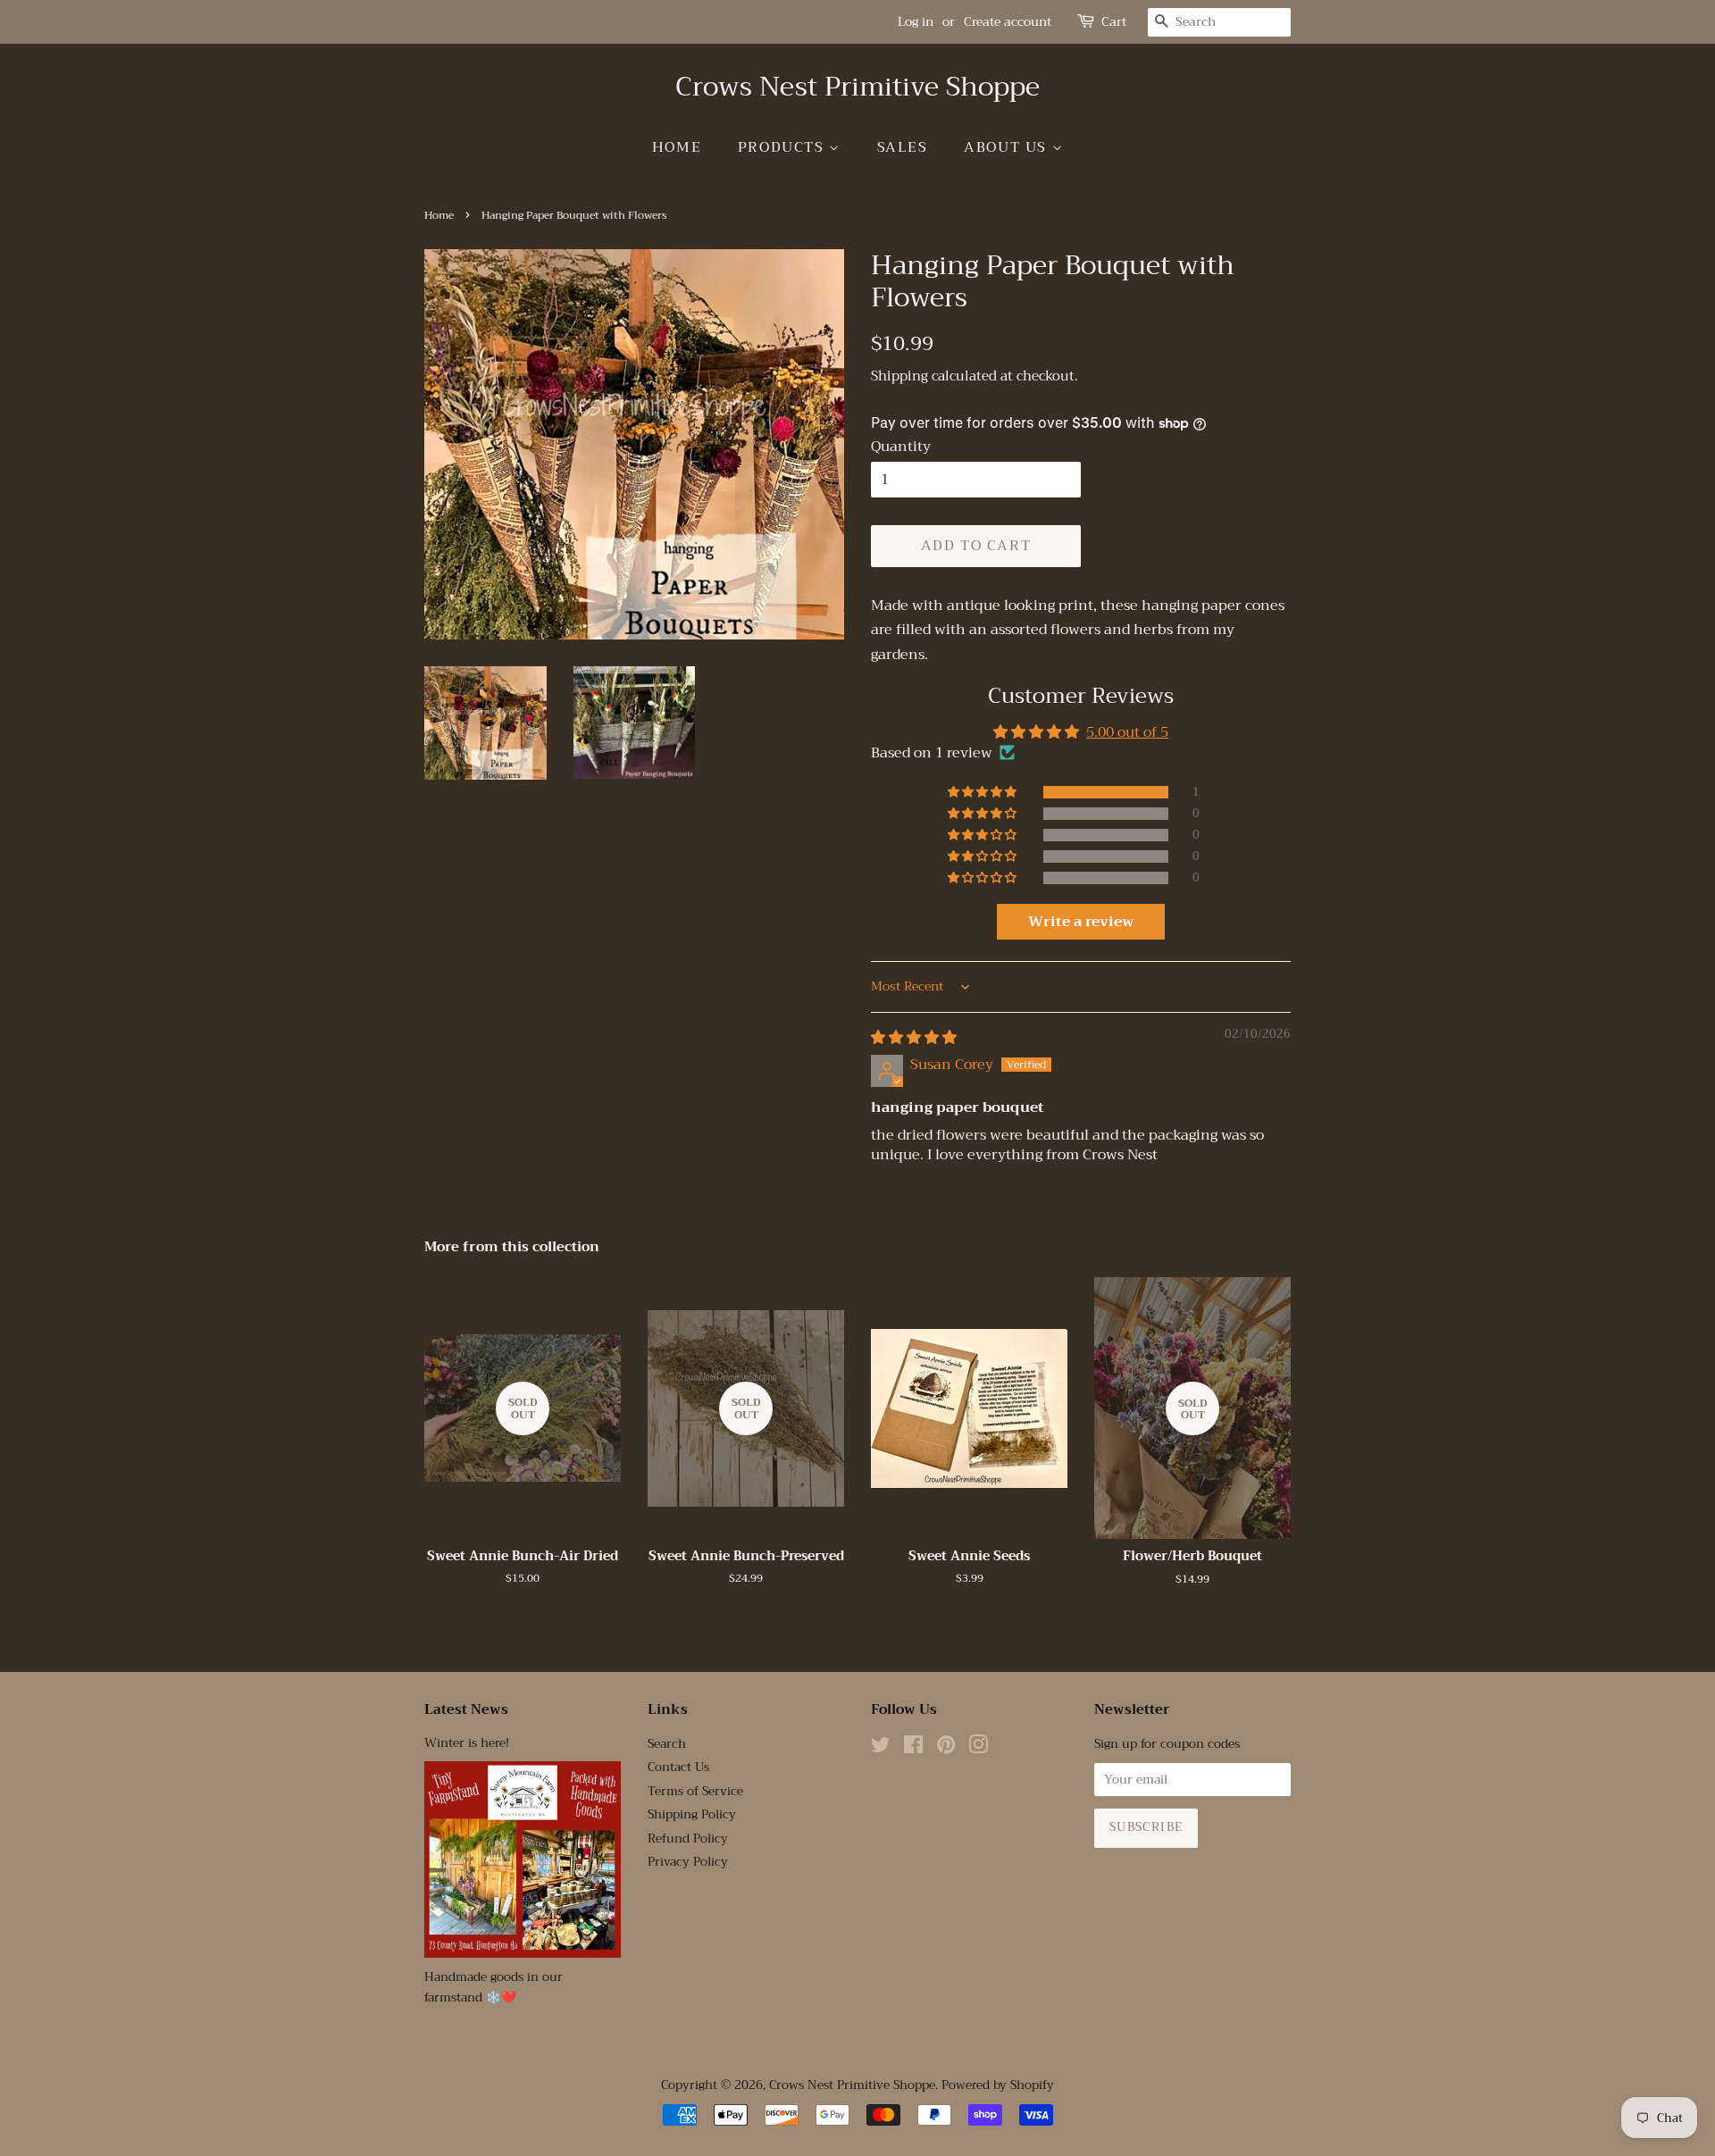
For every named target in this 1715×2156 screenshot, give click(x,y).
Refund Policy (688, 1838)
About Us (1008, 147)
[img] (914, 1038)
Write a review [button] (1081, 922)
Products (783, 147)
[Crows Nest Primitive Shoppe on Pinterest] (946, 1748)
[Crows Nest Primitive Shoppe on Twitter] (881, 1748)
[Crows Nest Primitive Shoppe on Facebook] (913, 1748)
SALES (903, 147)
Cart (1114, 22)
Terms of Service (695, 1791)
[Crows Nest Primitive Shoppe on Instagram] (978, 1748)
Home (677, 147)
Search (667, 1744)
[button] (983, 792)
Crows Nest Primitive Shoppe (857, 87)
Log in (916, 21)
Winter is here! (467, 1743)
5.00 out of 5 (1127, 732)
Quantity (901, 447)
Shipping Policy (692, 1814)
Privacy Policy (688, 1862)
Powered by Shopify (998, 2085)
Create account (1008, 21)
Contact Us (678, 1767)
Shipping (899, 376)
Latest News (466, 1709)
